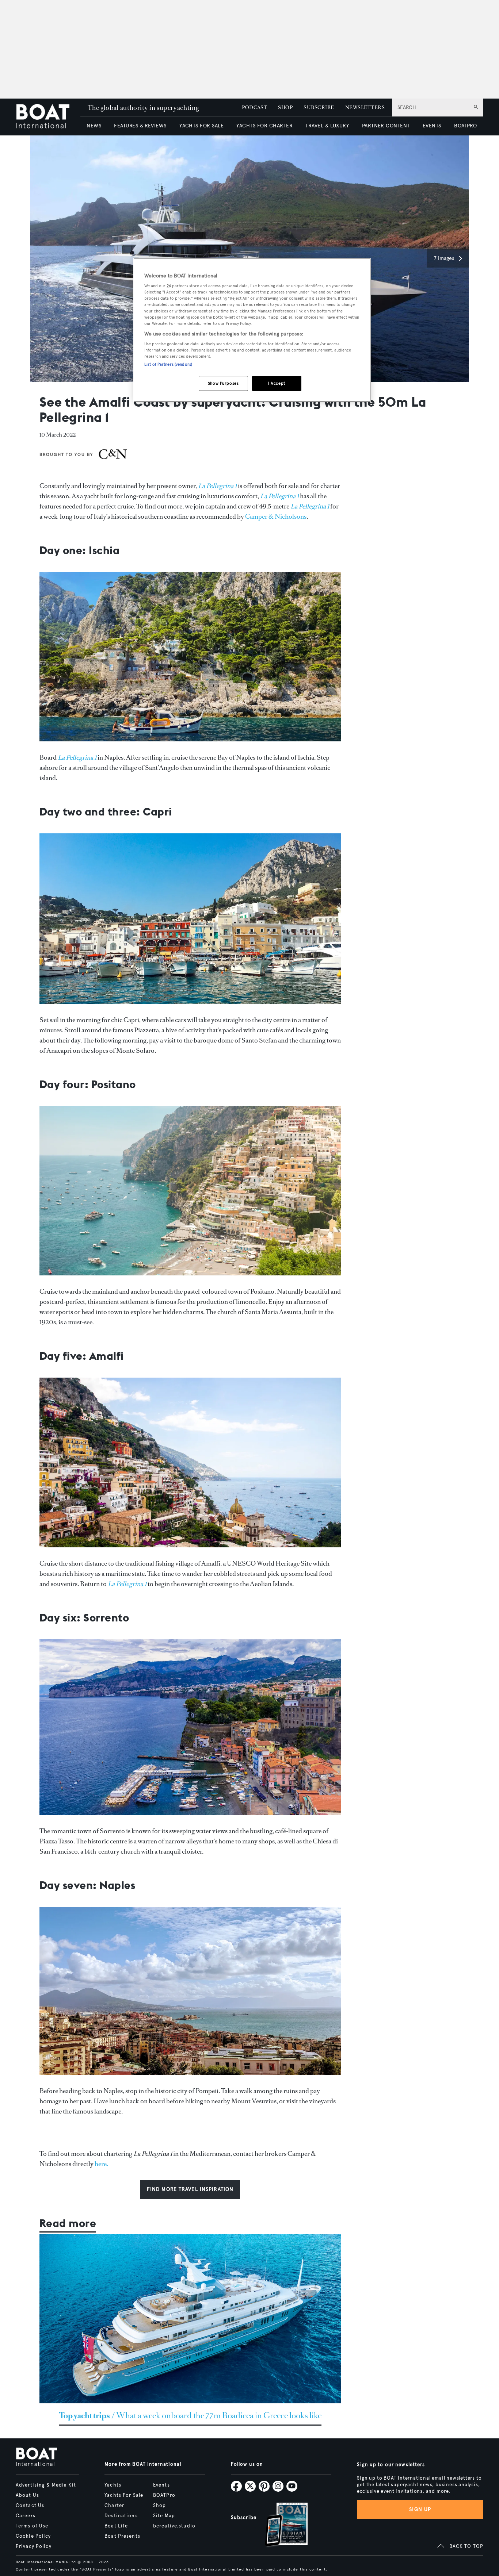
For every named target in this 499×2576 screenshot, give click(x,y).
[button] (448, 258)
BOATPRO (465, 126)
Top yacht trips (85, 2416)
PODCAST (254, 108)
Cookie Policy (33, 2536)
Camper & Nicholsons (276, 517)
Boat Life (116, 2526)
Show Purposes (223, 383)
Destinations (121, 2516)
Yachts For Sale (124, 2495)
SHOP (285, 108)
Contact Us (30, 2506)
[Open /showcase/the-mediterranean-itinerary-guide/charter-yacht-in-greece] (190, 2319)
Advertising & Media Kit (46, 2485)
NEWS (94, 126)
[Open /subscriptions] (280, 2525)
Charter (114, 2506)
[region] (252, 330)
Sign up (420, 2509)
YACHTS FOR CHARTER (264, 126)
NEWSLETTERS (365, 108)
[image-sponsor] (113, 460)
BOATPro (164, 2495)
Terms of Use (32, 2526)
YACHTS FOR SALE (201, 126)
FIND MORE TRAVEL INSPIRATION (190, 2189)
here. (101, 2164)
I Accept (277, 383)
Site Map (164, 2516)
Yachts (113, 2485)
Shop (159, 2506)
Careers (26, 2516)
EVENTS (432, 126)
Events (161, 2485)
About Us (27, 2495)
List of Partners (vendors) (168, 364)
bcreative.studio (174, 2526)
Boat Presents (122, 2536)
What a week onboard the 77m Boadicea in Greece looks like (219, 2416)
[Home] (48, 117)
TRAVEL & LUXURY (327, 126)
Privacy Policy (34, 2546)
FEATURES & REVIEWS (140, 126)
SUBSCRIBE (319, 108)
